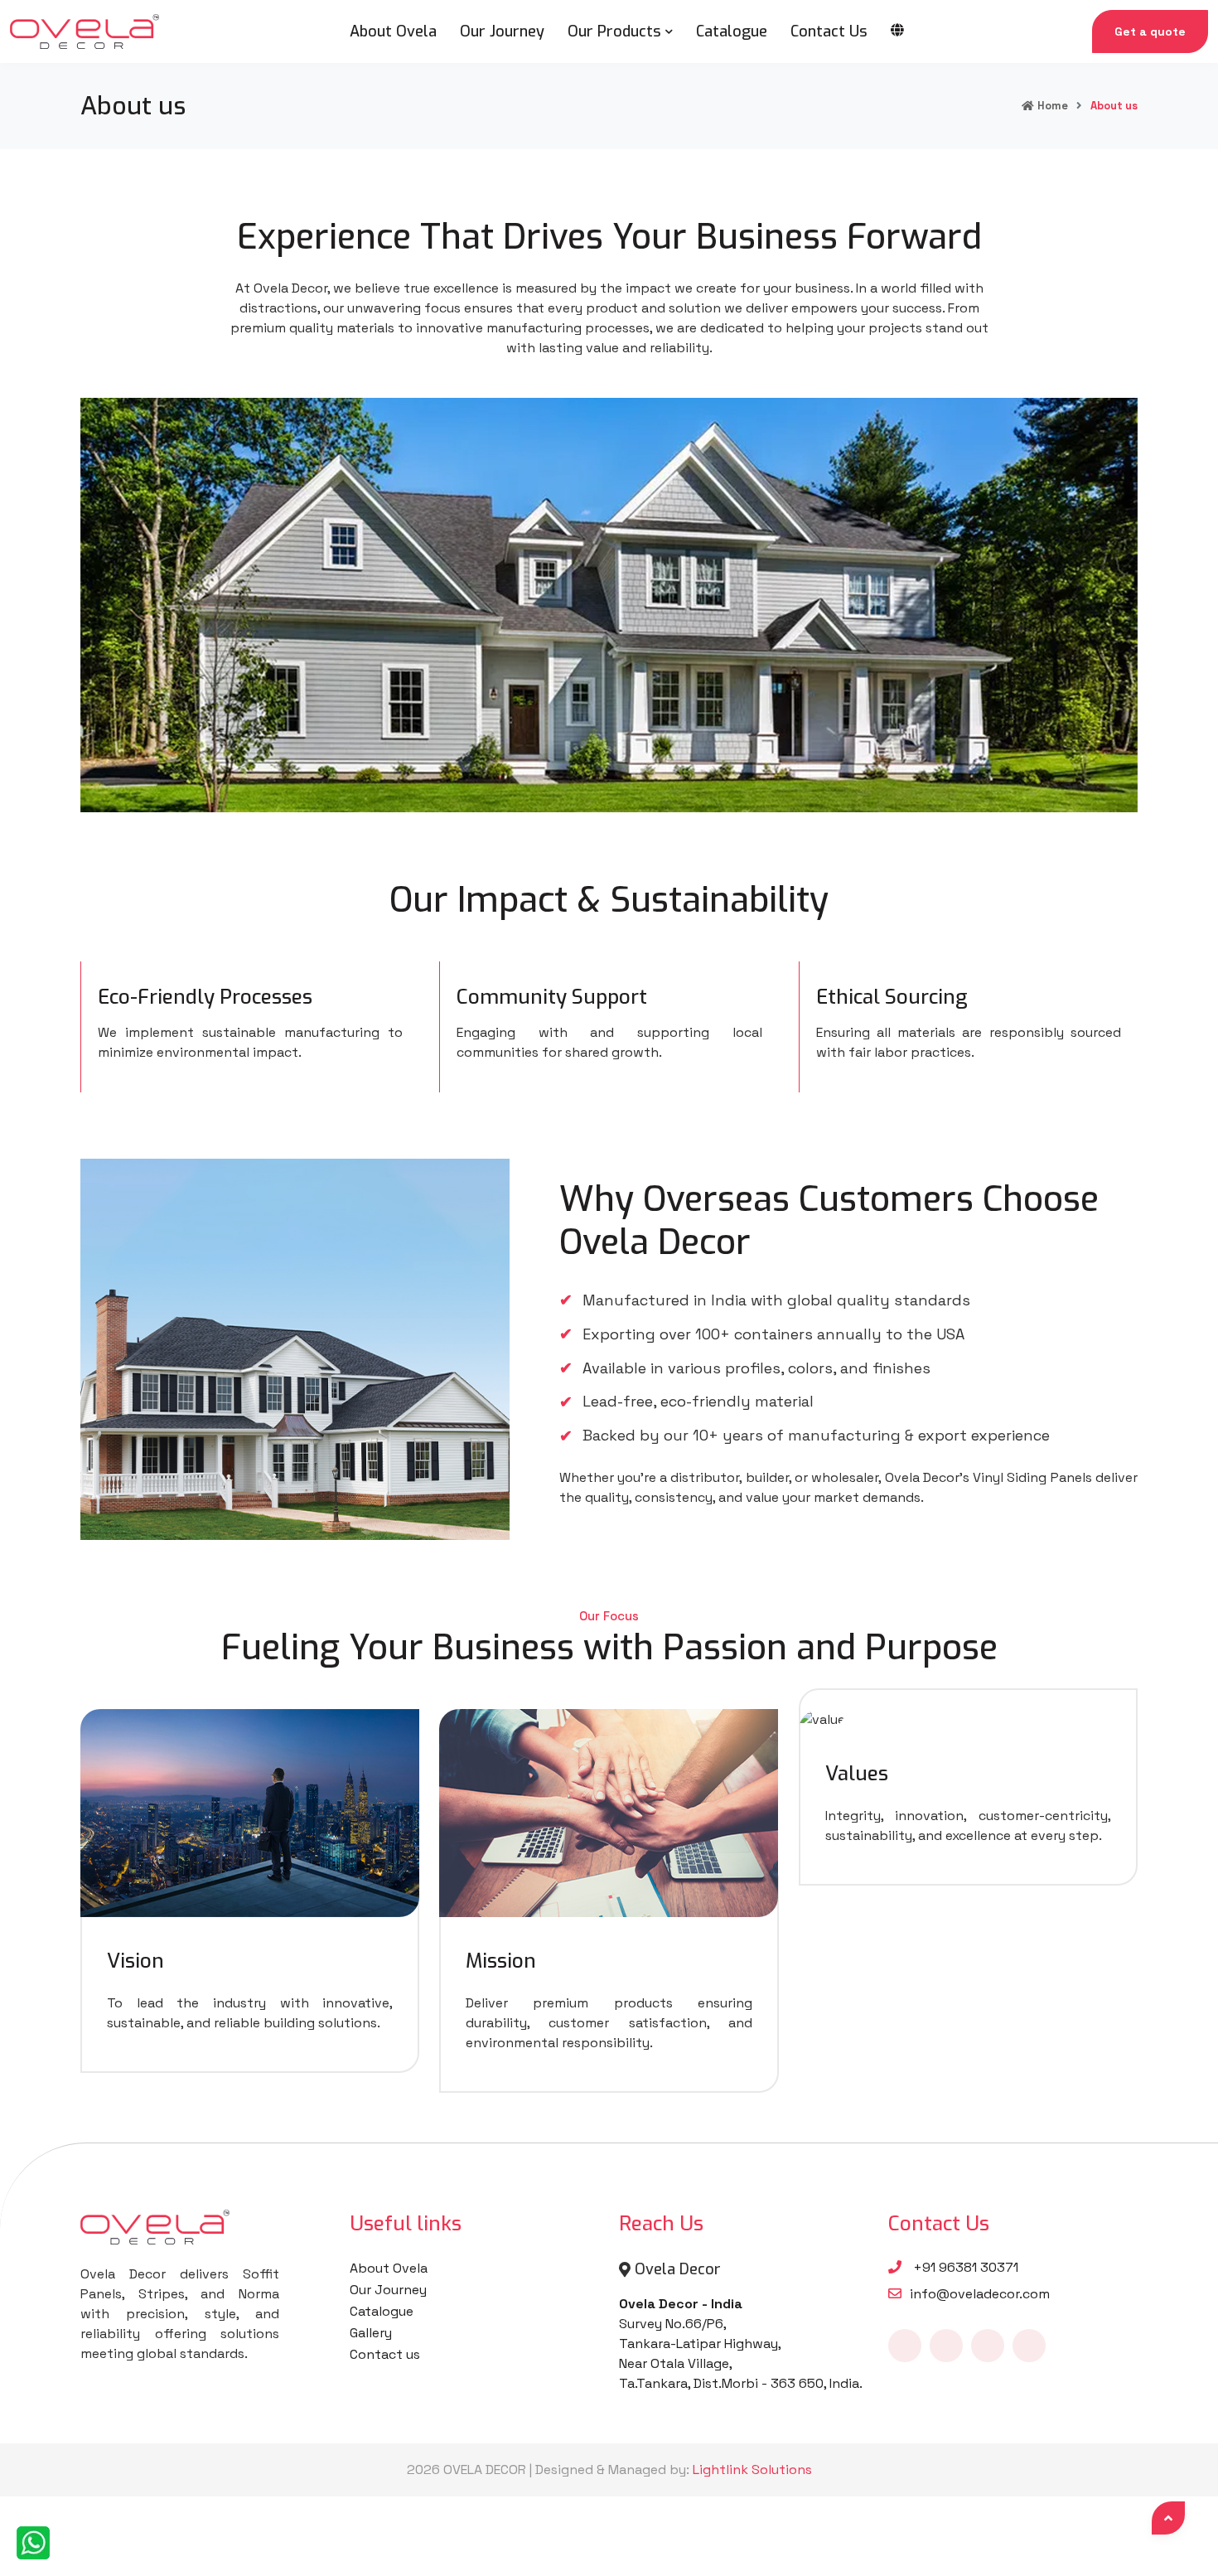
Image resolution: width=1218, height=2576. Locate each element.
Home (1053, 106)
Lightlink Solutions (752, 2469)
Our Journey (502, 31)
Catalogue (732, 31)
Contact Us (829, 31)
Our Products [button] (614, 31)
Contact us (385, 2354)
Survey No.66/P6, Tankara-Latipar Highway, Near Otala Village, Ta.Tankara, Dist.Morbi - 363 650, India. (741, 2344)
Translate (943, 46)
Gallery (371, 2333)
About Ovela (393, 31)
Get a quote (1150, 31)
